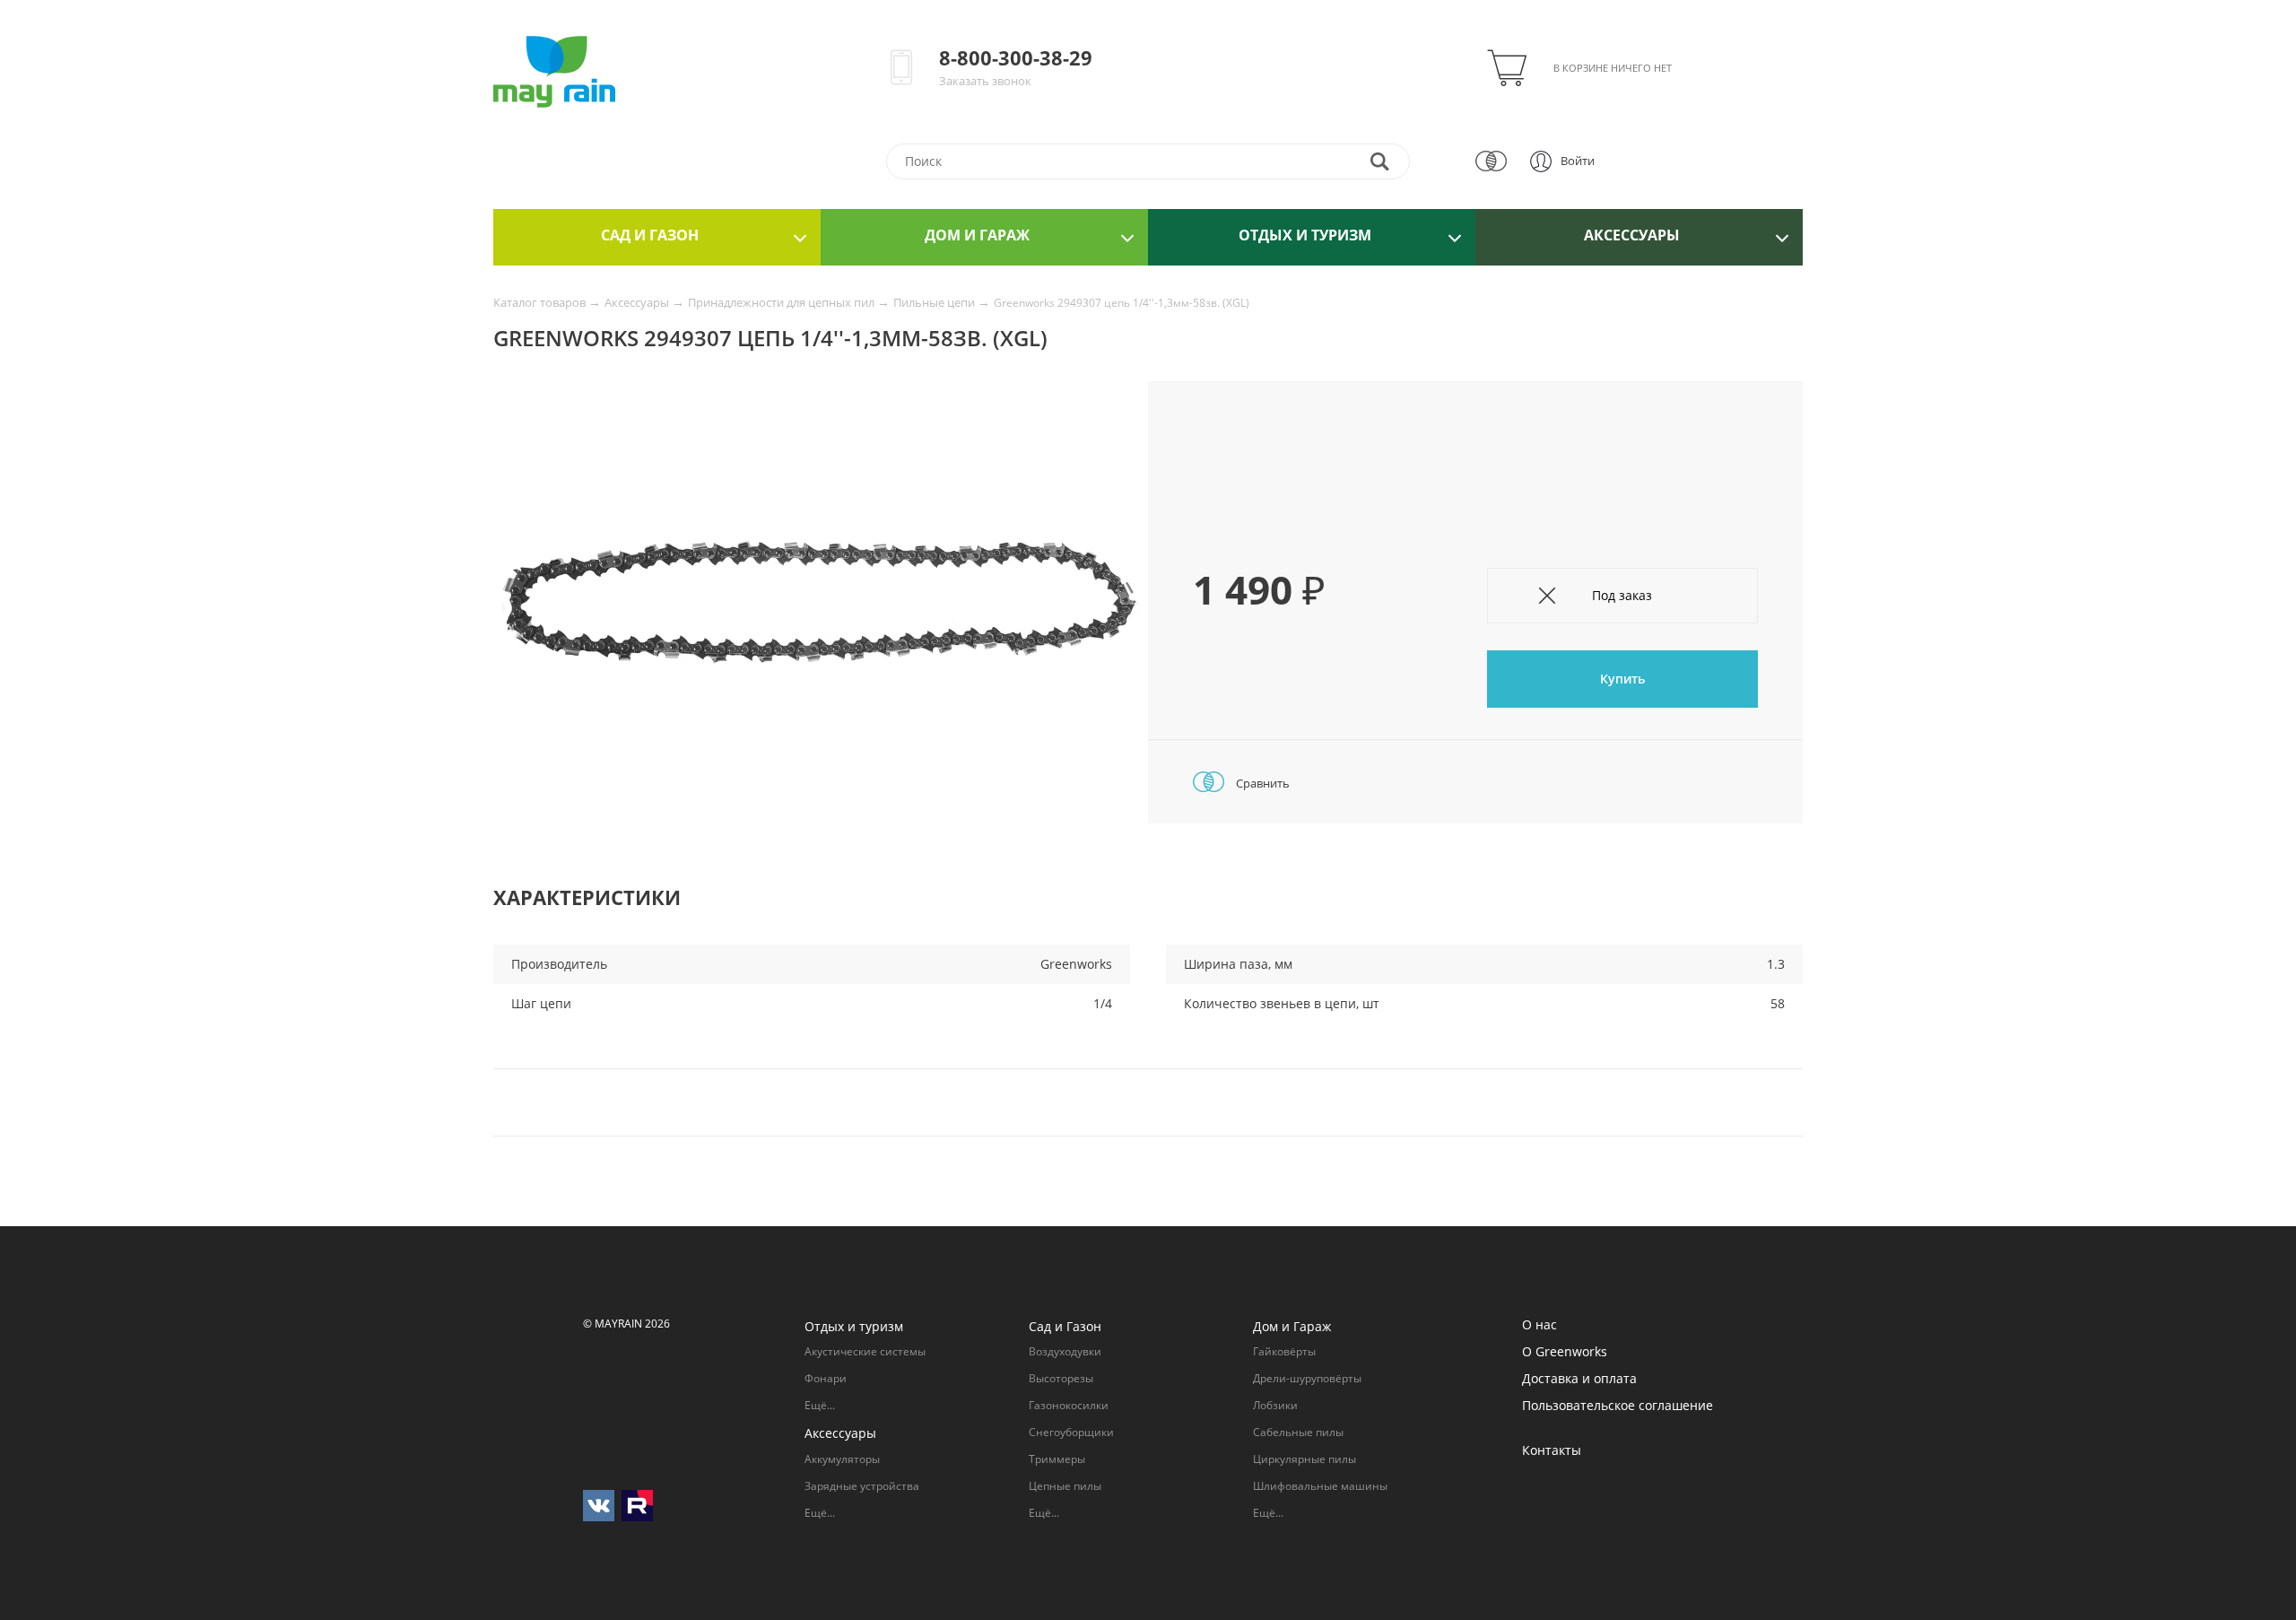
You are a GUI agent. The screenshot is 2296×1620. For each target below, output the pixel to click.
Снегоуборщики (1071, 1432)
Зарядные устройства (862, 1486)
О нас (1539, 1324)
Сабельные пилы (1298, 1432)
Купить (1622, 679)
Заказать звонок (985, 81)
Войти (1578, 161)
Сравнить (1261, 783)
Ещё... (820, 1405)
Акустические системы (865, 1351)
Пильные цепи (935, 302)
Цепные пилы (1065, 1486)
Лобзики (1275, 1405)
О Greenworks (1565, 1351)
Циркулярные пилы (1305, 1459)
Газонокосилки (1069, 1405)
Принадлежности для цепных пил (783, 302)
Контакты (1552, 1450)
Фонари (826, 1378)
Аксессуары (638, 302)
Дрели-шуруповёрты (1307, 1378)
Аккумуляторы (842, 1459)
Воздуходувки (1065, 1351)
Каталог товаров (541, 302)
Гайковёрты (1284, 1351)
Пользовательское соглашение (1618, 1405)
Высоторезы (1061, 1378)
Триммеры (1057, 1459)
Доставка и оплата (1579, 1378)
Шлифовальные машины (1320, 1486)
